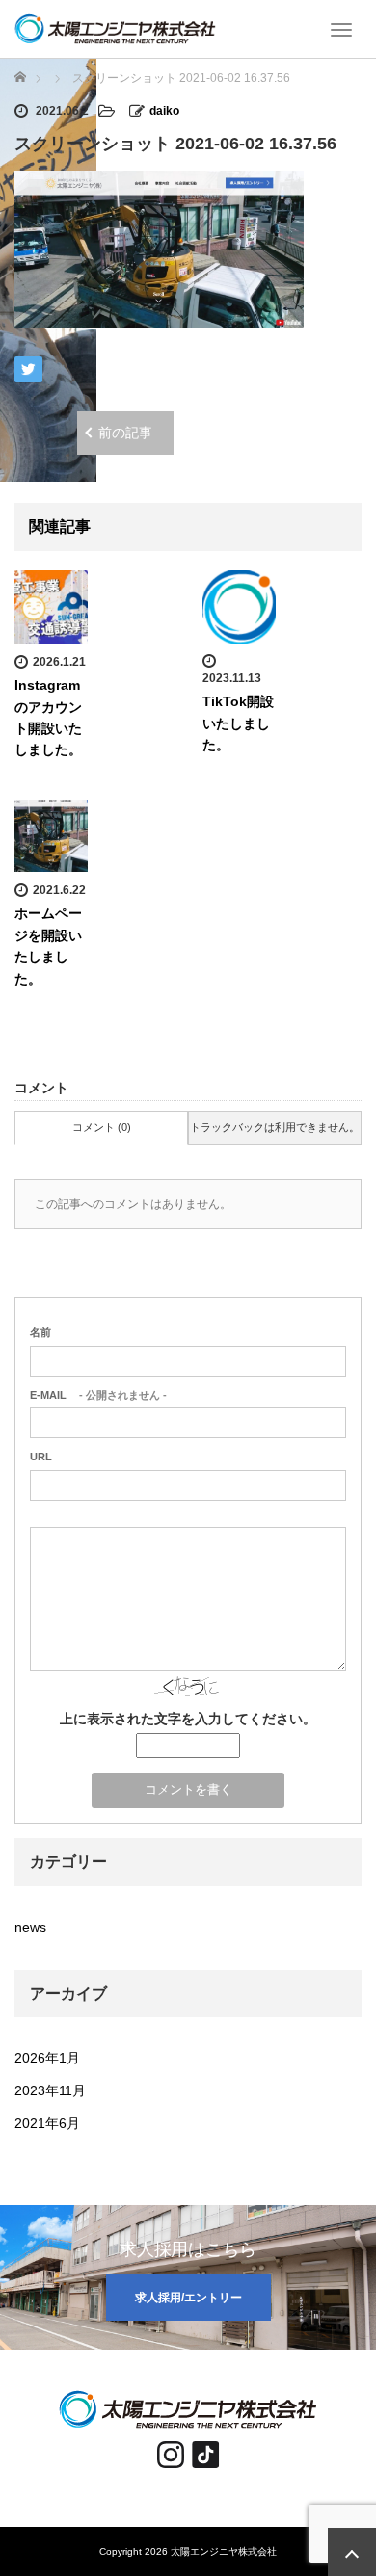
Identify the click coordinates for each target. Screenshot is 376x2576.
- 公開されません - (98, 1395)
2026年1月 (47, 2058)
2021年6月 (47, 2123)
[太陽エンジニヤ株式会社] (115, 27)
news (30, 1927)
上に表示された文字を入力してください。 (188, 1719)
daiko (164, 111)
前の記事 (125, 433)
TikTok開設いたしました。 (238, 723)
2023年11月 (50, 2090)
